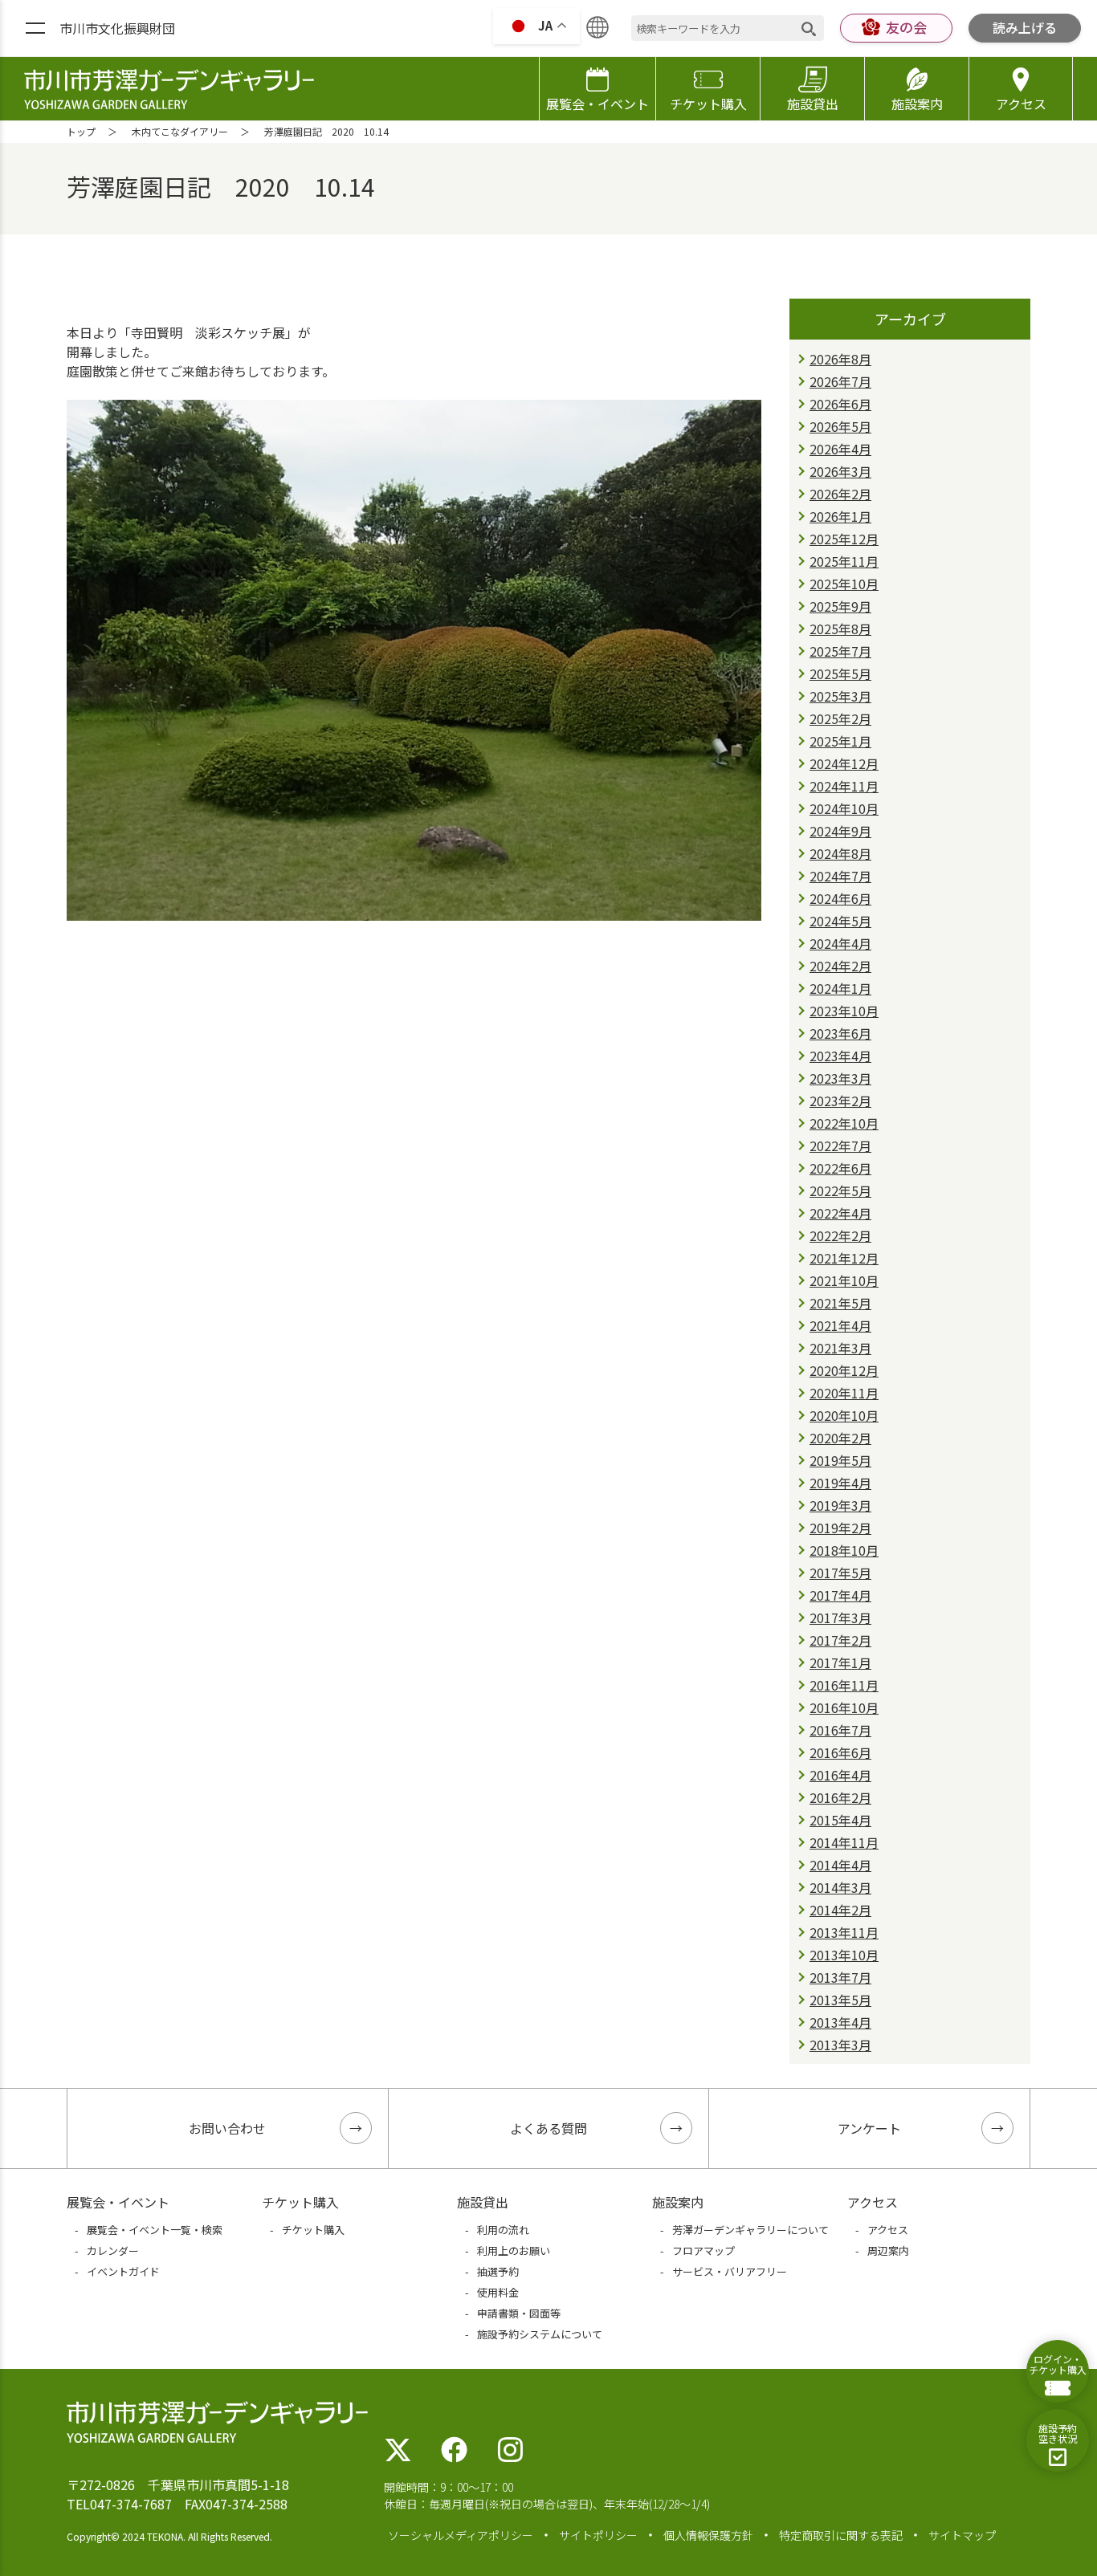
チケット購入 (708, 104)
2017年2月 (840, 1640)
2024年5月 (840, 921)
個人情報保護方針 (708, 2535)
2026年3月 (840, 471)
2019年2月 (840, 1528)
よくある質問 (548, 2128)
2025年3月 (840, 696)
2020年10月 (844, 1415)
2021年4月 (840, 1325)
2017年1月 (840, 1662)
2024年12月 (844, 763)
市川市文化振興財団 (117, 28)
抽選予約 (498, 2271)
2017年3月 (840, 1618)
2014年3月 (840, 1887)
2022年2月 (840, 1235)
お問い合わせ (227, 2128)
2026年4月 (840, 449)
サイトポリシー (598, 2535)
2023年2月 (840, 1101)
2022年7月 (840, 1146)
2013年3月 (840, 2045)
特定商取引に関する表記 (841, 2535)
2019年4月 (840, 1483)
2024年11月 (844, 786)
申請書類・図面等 (519, 2313)
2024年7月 (840, 876)
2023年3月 (840, 1078)
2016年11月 (844, 1685)
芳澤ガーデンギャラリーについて (750, 2230)
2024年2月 (840, 966)
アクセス (1021, 104)
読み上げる (1025, 27)
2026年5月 (840, 426)
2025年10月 (844, 584)
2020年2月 (840, 1438)
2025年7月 (840, 651)
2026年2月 (840, 494)
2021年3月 (840, 1348)
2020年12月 (844, 1370)
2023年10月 (844, 1011)
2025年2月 (840, 718)
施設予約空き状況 (1058, 2433)
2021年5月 (840, 1303)
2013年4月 (840, 2022)
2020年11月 (844, 1393)
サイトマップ (962, 2535)
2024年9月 (840, 831)
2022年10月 (844, 1123)
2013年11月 (844, 1932)
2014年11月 (844, 1842)
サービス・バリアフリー (730, 2271)
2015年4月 (840, 1820)
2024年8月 (840, 853)
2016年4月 (840, 1775)
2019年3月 (840, 1505)
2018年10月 (844, 1550)
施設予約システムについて (540, 2334)
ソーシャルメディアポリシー (461, 2535)
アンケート (869, 2128)
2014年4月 (840, 1865)
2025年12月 (844, 539)
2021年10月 (844, 1280)
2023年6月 (840, 1033)
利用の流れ (503, 2230)
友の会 (906, 27)
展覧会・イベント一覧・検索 (155, 2230)
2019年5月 (840, 1460)
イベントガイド (123, 2271)
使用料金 (498, 2292)
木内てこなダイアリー (180, 131)
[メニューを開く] (35, 29)
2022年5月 (840, 1190)
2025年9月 (840, 606)
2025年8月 (840, 629)
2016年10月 (844, 1707)
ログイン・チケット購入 (1058, 2364)
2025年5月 (840, 674)
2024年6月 (840, 898)
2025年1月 (840, 741)
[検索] (809, 28)
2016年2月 (840, 1797)
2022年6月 (840, 1168)
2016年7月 (840, 1730)
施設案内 (917, 104)
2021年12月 (844, 1258)
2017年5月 (840, 1573)
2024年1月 (840, 988)
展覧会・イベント (597, 104)
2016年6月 (840, 1752)
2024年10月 (844, 808)
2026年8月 (840, 359)
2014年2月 (840, 1910)
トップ (81, 131)
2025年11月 (844, 561)
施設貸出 (813, 104)
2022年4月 (840, 1213)
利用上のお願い (514, 2250)
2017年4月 (840, 1595)
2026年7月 (840, 381)
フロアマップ (703, 2250)
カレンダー (113, 2250)
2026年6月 (840, 404)
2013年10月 (844, 1955)
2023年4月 (840, 1056)
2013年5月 (840, 2000)
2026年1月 (840, 516)
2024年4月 (840, 943)
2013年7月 (840, 1977)
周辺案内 (888, 2250)
